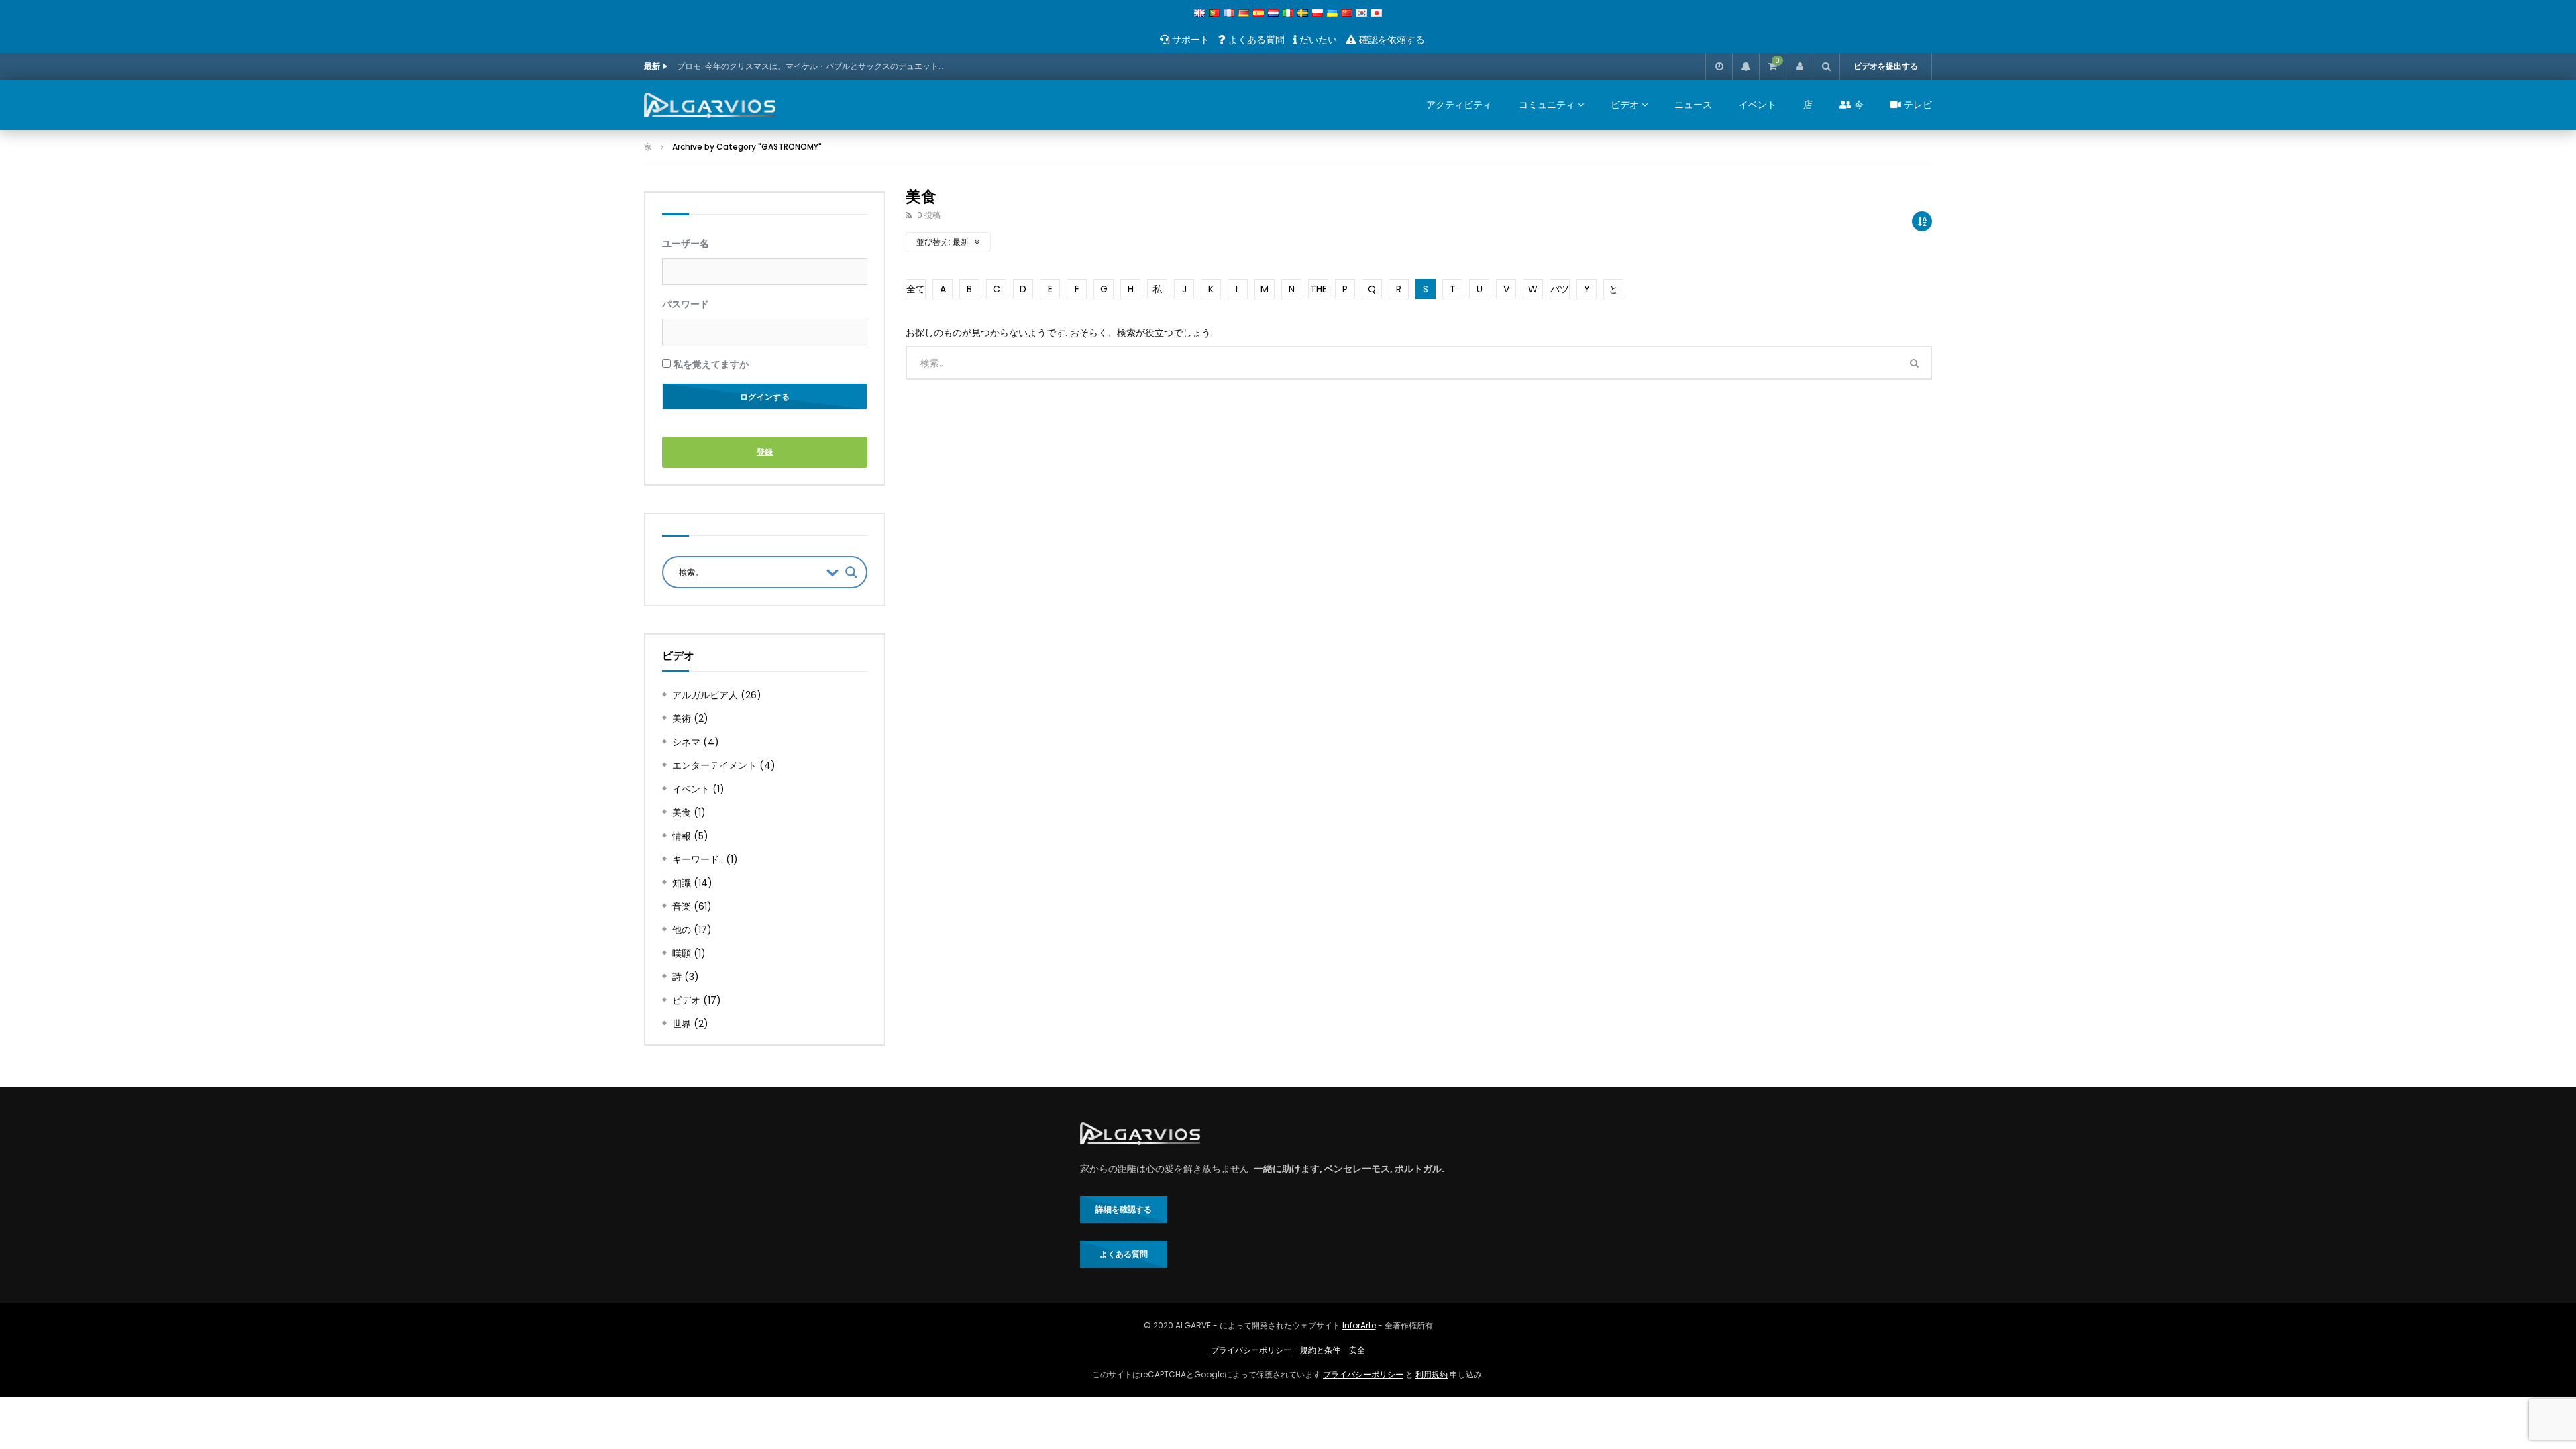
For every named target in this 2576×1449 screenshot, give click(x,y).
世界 (682, 1024)
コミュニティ (1547, 105)
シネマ (686, 742)
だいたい (1317, 40)
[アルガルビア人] (710, 105)
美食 (682, 812)
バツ (1560, 289)
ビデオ (1625, 105)
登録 (765, 452)
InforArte (1359, 1325)
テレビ (1917, 105)
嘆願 (682, 953)
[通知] (1746, 66)
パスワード (686, 304)
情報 (682, 836)
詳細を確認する (1124, 1209)
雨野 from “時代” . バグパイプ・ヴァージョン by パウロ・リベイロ (799, 66)
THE (1319, 289)
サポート (1189, 40)
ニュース (1693, 105)
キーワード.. (698, 859)
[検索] (1826, 66)
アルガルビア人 (705, 695)
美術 (682, 718)
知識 (682, 883)
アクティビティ (1459, 105)
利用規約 (1432, 1374)
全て (916, 289)
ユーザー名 (686, 243)
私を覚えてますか (710, 364)
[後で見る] (1719, 66)
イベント (1758, 105)
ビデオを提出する (1886, 66)
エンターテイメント (714, 765)
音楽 (682, 906)
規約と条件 (1320, 1350)
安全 (1357, 1350)
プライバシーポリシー (1251, 1350)
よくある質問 (1255, 40)
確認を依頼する (1391, 40)
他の (682, 930)
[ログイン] (1799, 66)
